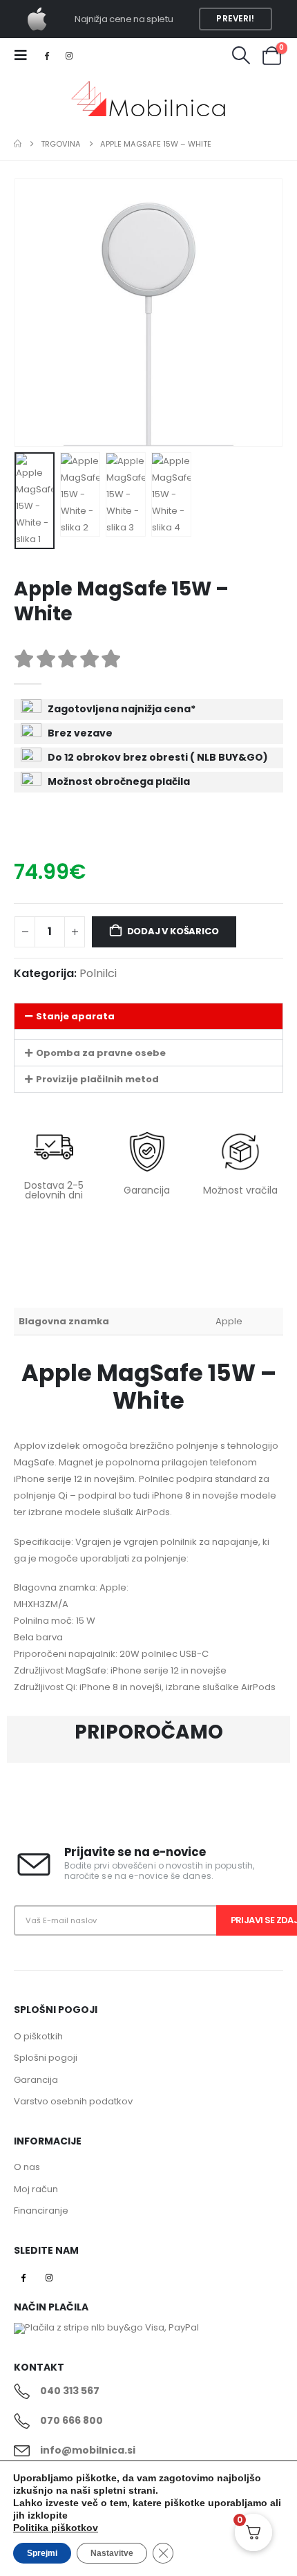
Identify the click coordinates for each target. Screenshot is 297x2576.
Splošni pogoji (46, 2058)
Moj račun (36, 2189)
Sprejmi (42, 2553)
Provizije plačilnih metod (97, 1079)
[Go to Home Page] (18, 144)
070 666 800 (71, 2420)
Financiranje (41, 2211)
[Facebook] (46, 55)
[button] (25, 55)
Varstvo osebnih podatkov (73, 2101)
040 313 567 (70, 2391)
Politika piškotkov (56, 2528)
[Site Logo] (148, 100)
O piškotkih (38, 2036)
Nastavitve (112, 2553)
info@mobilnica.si (88, 2450)
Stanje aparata (75, 1016)
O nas (27, 2167)
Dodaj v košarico (173, 931)
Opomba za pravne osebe (101, 1053)
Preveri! (235, 19)
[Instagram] (70, 55)
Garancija (36, 2080)
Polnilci (98, 973)
